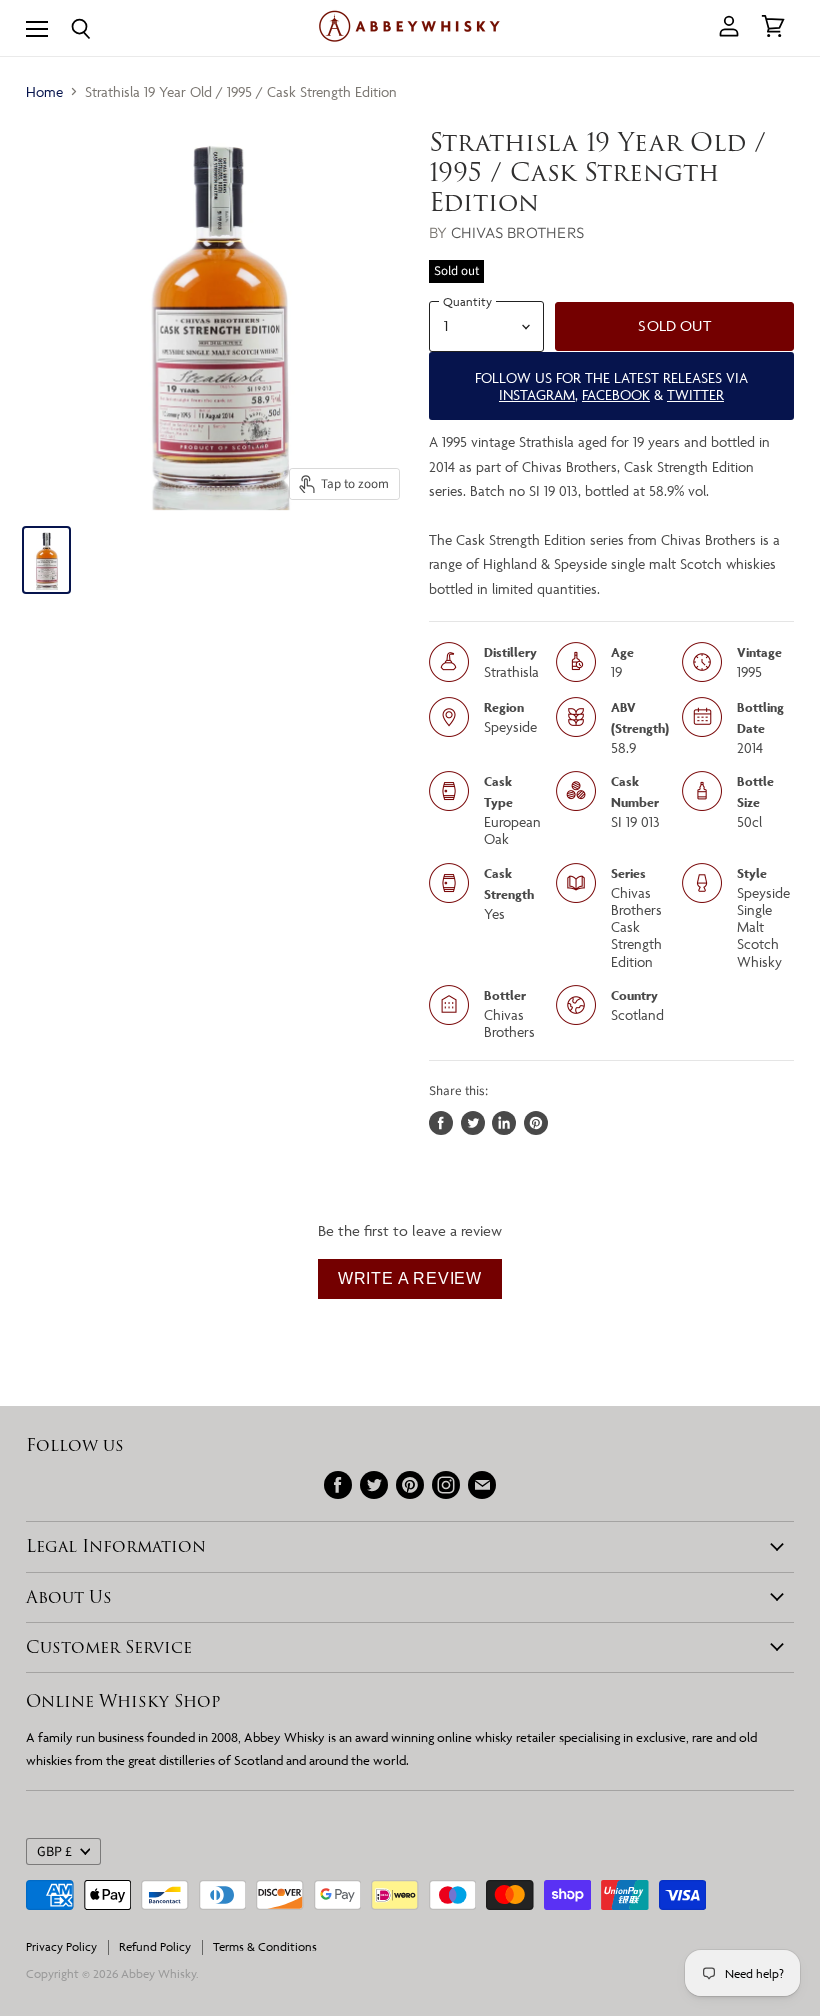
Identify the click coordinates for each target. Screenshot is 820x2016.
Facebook (616, 394)
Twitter (695, 394)
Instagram (537, 394)
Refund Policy (155, 1946)
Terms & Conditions (265, 1946)
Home (44, 91)
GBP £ (54, 1852)
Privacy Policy (61, 1946)
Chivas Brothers (517, 232)
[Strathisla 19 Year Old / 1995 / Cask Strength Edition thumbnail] (46, 560)
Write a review (410, 1278)
